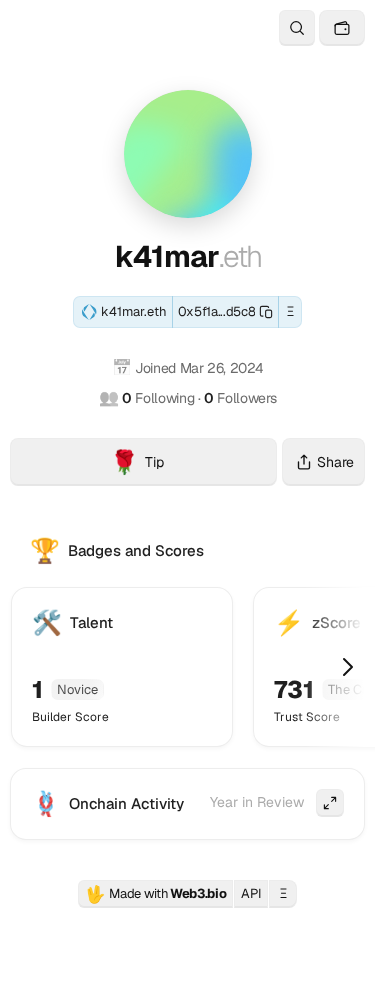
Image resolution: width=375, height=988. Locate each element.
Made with (156, 894)
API (251, 893)
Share (335, 462)
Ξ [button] (290, 311)
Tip (193, 465)
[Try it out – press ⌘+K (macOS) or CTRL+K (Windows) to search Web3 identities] (297, 28)
